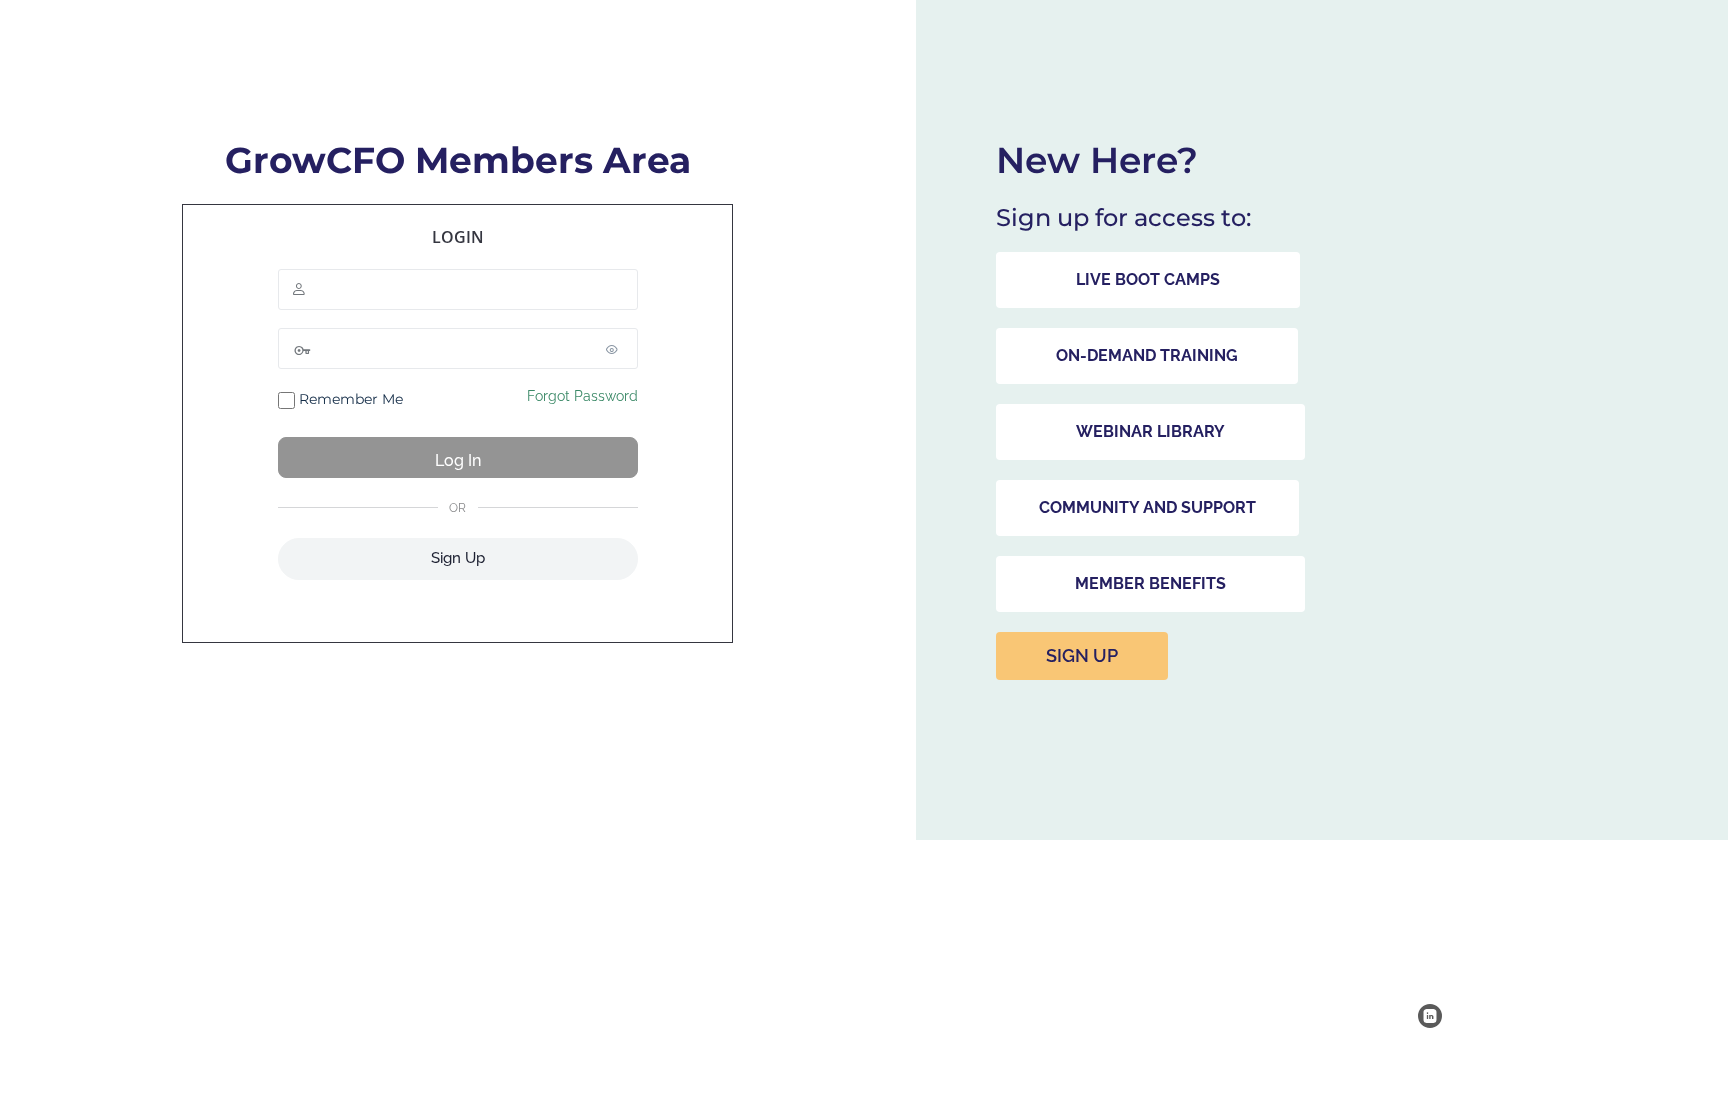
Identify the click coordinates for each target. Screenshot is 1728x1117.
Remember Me (349, 399)
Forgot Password (582, 396)
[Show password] (618, 349)
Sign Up (458, 558)
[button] (1148, 280)
